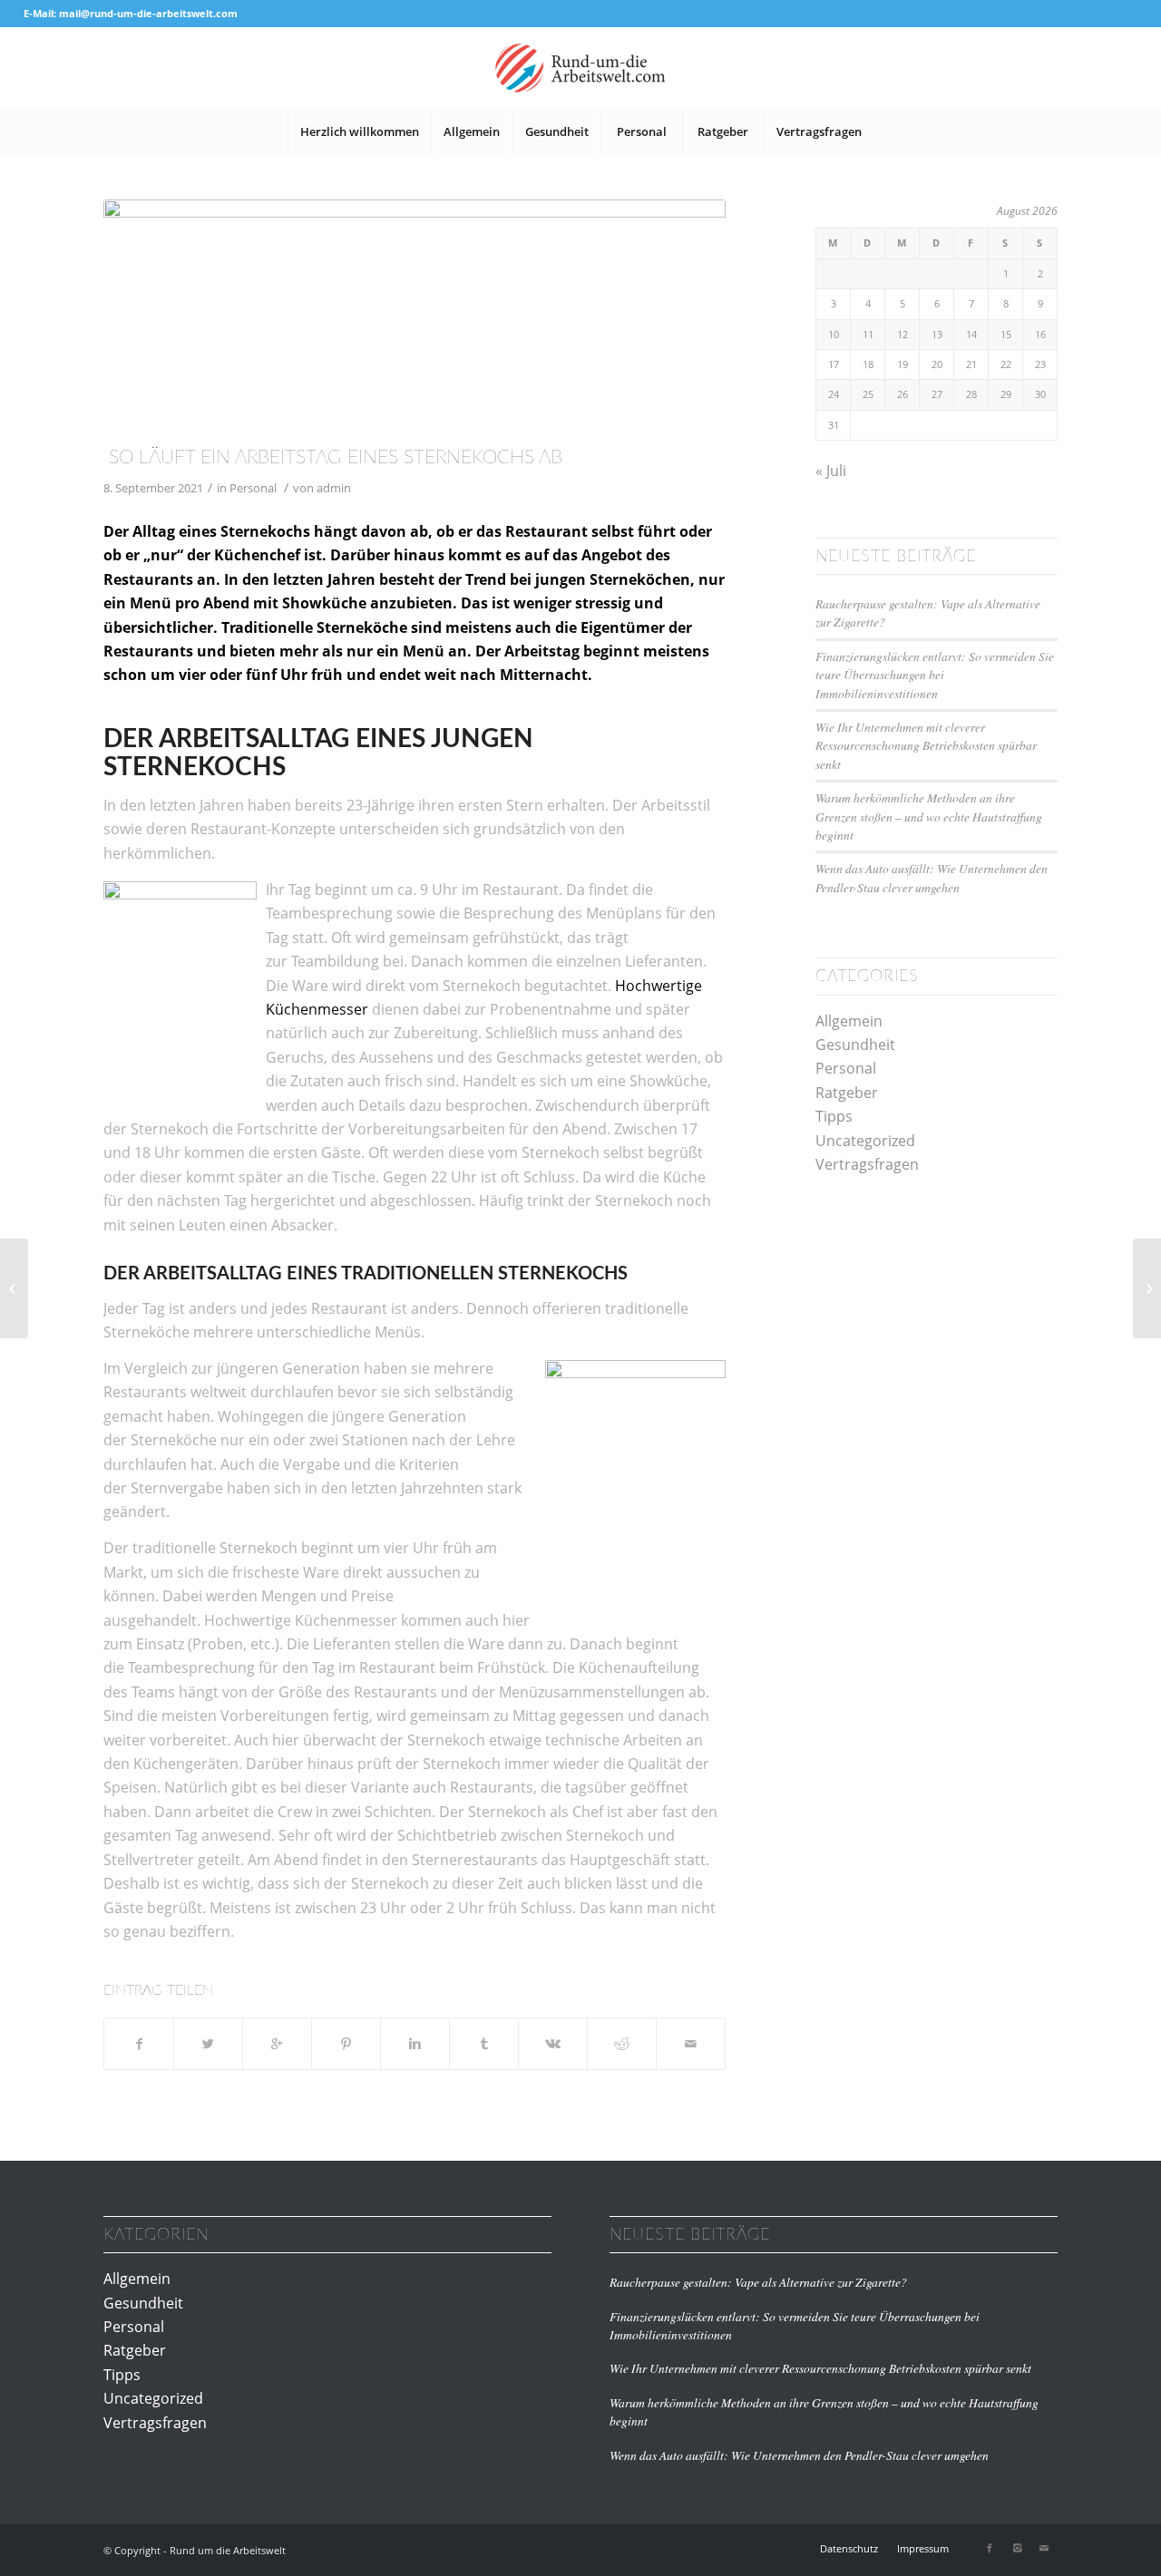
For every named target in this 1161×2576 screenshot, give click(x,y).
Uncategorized (865, 1141)
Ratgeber (847, 1093)
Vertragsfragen (867, 1164)
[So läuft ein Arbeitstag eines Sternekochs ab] (415, 318)
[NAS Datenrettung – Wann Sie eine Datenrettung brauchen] (1147, 1288)
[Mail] (1044, 2548)
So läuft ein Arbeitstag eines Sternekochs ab (333, 457)
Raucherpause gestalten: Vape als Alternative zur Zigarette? (758, 2282)
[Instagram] (1017, 2548)
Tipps (834, 1116)
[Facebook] (990, 2548)
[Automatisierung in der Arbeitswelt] (14, 1288)
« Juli (831, 471)
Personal (253, 488)
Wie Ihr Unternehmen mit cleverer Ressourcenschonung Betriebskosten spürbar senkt (926, 745)
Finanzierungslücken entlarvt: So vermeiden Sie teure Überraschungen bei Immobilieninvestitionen (935, 675)
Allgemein (849, 1021)
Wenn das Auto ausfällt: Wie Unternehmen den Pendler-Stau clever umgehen (932, 877)
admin (334, 488)
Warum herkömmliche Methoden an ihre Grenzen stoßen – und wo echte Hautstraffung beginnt (929, 816)
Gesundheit (855, 1045)
